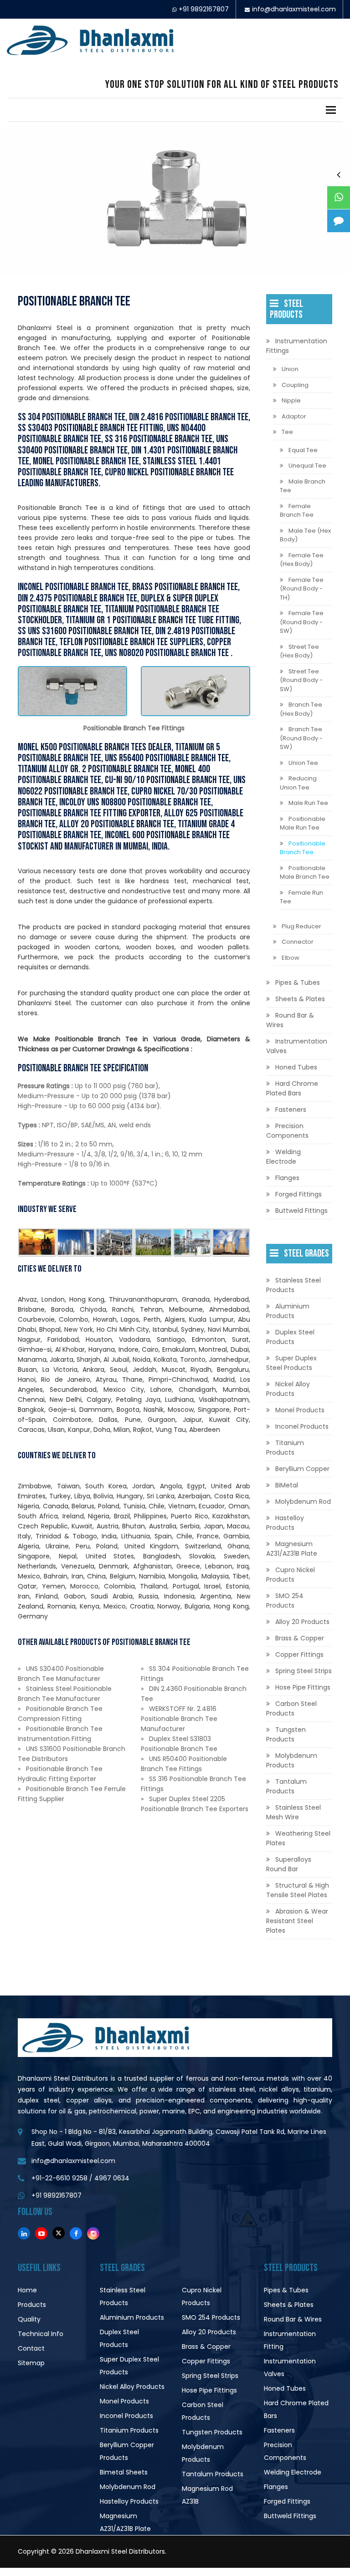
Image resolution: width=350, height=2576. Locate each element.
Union (290, 369)
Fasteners (291, 1110)
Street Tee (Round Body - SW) (301, 680)
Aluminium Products (288, 1311)
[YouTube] (41, 2233)
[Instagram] (93, 2233)
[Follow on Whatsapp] (339, 198)
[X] (59, 2233)
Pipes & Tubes (298, 983)
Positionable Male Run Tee (303, 823)
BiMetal (287, 1485)
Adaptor (294, 416)
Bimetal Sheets (124, 2472)
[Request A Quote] (339, 221)
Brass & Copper (300, 1638)
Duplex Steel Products (290, 1337)
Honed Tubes (296, 1067)
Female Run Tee (301, 897)
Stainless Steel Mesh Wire (293, 1812)
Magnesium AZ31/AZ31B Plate (292, 1549)
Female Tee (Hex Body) (302, 560)
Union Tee (303, 763)
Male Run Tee (308, 803)
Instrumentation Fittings (297, 346)
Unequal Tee (307, 466)
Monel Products (300, 1410)
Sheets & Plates (300, 999)
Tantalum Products (286, 1786)
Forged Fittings (299, 1194)
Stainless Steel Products (293, 1285)
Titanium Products (285, 1448)
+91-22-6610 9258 (59, 2178)
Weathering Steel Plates (298, 1838)
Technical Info (41, 2334)
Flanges (287, 1178)
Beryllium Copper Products (127, 2451)
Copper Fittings (299, 1655)
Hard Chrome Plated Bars (292, 1088)
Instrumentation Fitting (290, 2340)
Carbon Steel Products (291, 1708)
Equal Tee (303, 450)
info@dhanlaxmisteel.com (294, 9)
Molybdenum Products (292, 1760)
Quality (29, 2319)
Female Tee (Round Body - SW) (302, 622)
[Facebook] (76, 2233)
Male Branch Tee (303, 486)
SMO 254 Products (285, 1601)
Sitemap (31, 2363)
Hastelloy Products (285, 1523)
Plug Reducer (301, 926)
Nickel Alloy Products (288, 1389)
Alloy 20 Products (302, 1622)
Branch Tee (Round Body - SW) (301, 738)
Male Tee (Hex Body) (305, 535)
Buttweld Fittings (301, 1211)
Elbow (291, 958)
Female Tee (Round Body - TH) (302, 589)
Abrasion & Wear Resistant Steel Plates (297, 1921)
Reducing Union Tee (298, 783)
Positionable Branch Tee (303, 848)
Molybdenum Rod (303, 1502)
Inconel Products (302, 1426)
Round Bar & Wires (290, 1020)
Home (27, 2290)
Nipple (291, 400)
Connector (298, 942)
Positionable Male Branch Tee (305, 873)
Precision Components (287, 1131)
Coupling (295, 385)
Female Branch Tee (297, 511)
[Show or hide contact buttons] (339, 174)
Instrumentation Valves (297, 1046)
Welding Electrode (283, 1157)
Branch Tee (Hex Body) (301, 709)
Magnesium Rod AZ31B (207, 2495)
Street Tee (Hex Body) (299, 651)
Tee (287, 432)
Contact (31, 2348)
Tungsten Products (286, 1734)
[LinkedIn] (24, 2233)
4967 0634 (112, 2178)
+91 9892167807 (204, 9)
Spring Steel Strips (304, 1671)
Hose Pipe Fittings (303, 1687)
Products (32, 2305)
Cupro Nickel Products (291, 1575)
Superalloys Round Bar (289, 1864)
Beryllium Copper (302, 1469)
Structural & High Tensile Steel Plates (298, 1890)
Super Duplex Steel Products (291, 1363)
